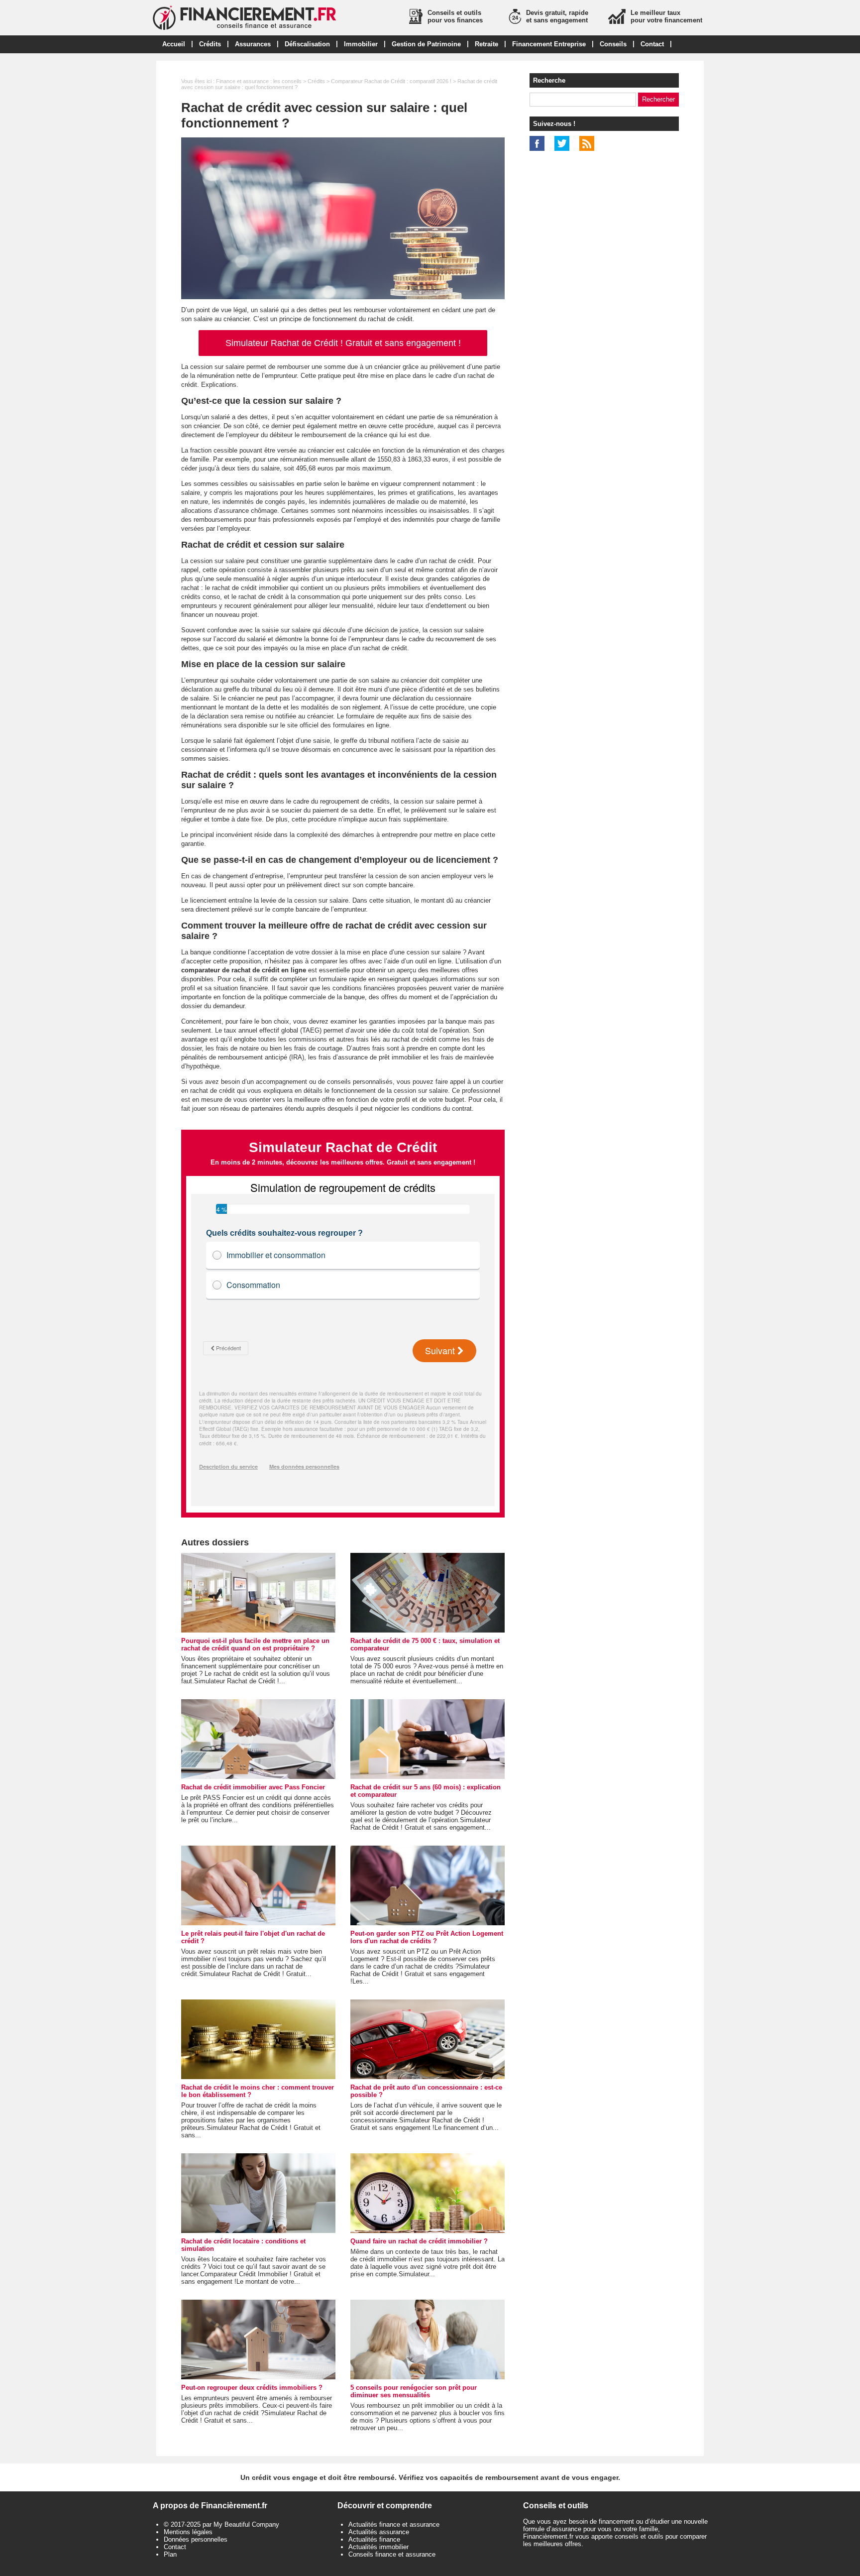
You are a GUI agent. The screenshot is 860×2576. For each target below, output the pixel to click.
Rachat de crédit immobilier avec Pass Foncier (253, 1787)
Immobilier (361, 44)
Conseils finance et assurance (392, 2554)
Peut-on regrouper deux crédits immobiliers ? (252, 2388)
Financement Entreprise (549, 44)
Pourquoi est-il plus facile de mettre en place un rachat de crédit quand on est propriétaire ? (255, 1644)
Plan (170, 2554)
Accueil (174, 44)
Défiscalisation (307, 44)
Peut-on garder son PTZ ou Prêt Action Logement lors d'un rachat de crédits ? (427, 1937)
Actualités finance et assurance (394, 2524)
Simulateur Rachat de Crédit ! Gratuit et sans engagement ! (343, 343)
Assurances (253, 44)
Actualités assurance (379, 2532)
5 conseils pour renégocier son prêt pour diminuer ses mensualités (414, 2391)
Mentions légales (188, 2532)
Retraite (486, 44)
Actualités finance (374, 2539)
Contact (652, 44)
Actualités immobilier (378, 2547)
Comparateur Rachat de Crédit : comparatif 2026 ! (391, 81)
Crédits (210, 44)
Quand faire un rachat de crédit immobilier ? (419, 2241)
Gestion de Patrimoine (426, 44)
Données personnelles (196, 2539)
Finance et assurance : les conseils (259, 81)
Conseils (613, 44)
